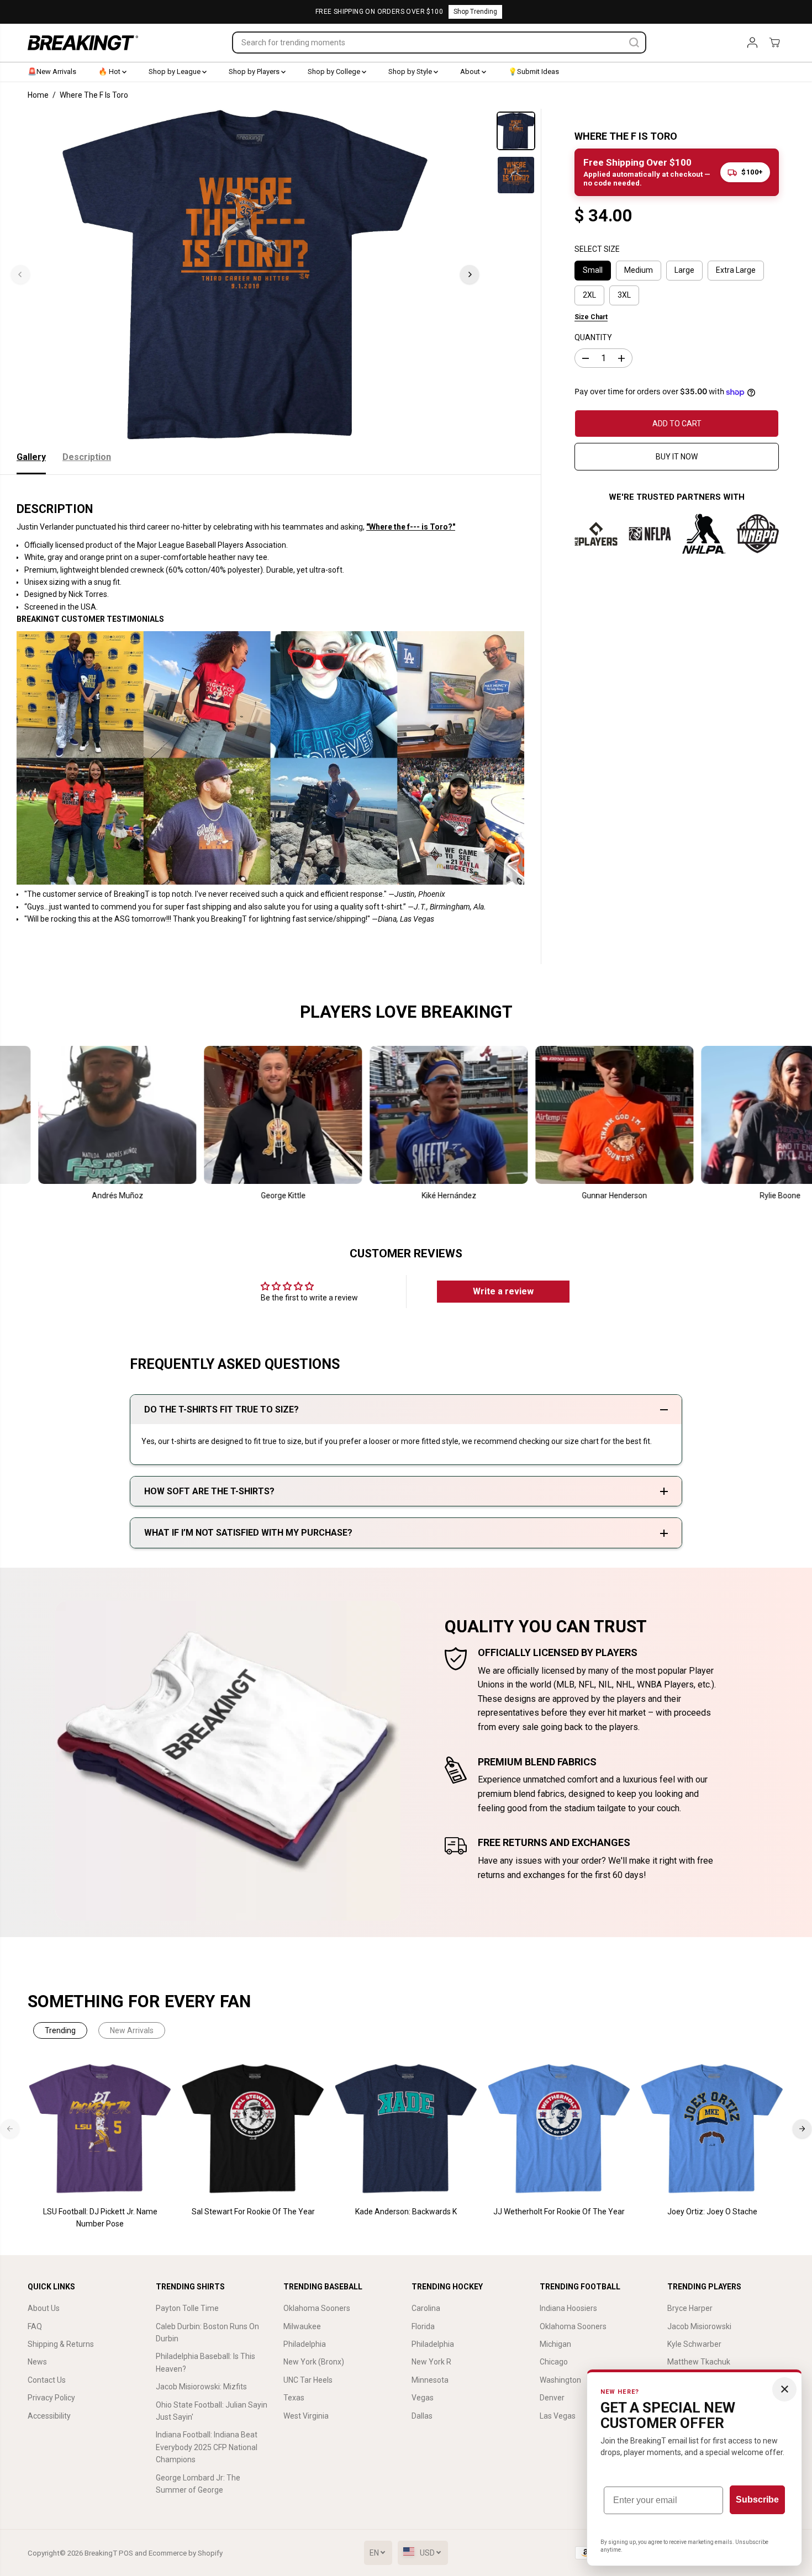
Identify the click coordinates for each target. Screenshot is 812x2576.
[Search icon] (634, 43)
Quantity (593, 337)
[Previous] (20, 274)
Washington (560, 2380)
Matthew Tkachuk (699, 2362)
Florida (423, 2326)
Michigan (555, 2344)
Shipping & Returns (61, 2344)
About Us (44, 2308)
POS (126, 2553)
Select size (597, 249)
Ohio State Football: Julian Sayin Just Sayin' (212, 2411)
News (37, 2362)
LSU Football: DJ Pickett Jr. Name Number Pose (100, 2218)
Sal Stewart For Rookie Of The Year (253, 2212)
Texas (294, 2398)
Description (87, 457)
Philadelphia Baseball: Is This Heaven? (205, 2362)
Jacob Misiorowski (699, 2326)
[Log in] (752, 43)
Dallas (422, 2416)
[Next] (470, 274)
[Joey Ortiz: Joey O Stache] (712, 2129)
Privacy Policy (51, 2398)
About (471, 72)
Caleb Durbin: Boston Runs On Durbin (207, 2332)
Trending (60, 2030)
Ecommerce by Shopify (186, 2553)
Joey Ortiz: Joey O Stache (712, 2212)
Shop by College (335, 72)
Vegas (423, 2398)
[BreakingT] (83, 43)
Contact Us (47, 2380)
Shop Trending (475, 12)
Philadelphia (305, 2344)
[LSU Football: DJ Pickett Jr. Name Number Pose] (100, 2129)
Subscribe (757, 2500)
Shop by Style (411, 72)
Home (38, 95)
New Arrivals (132, 2030)
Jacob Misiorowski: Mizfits (201, 2387)
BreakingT (101, 2553)
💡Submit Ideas (534, 72)
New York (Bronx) (314, 2362)
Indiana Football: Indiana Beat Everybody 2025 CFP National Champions (207, 2447)
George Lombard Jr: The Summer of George (198, 2484)
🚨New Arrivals (52, 72)
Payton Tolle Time (187, 2308)
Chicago (554, 2362)
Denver (552, 2398)
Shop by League (175, 72)
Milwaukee (302, 2326)
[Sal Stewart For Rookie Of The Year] (253, 2129)
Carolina (426, 2308)
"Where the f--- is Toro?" (411, 527)
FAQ (35, 2326)
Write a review (503, 1291)
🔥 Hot (110, 72)
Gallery (31, 457)
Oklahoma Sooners (317, 2308)
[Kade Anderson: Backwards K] (406, 2129)
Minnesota (430, 2380)
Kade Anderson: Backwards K (406, 2212)
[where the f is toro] (245, 274)
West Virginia (306, 2416)
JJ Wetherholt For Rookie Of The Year (559, 2212)
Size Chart (591, 317)
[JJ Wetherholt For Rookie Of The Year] (559, 2129)
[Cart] (774, 43)
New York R (431, 2362)
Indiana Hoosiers (568, 2308)
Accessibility (49, 2416)
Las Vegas (558, 2416)
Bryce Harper (690, 2308)
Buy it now (677, 457)
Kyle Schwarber (694, 2344)
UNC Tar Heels (308, 2380)
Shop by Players (255, 72)
